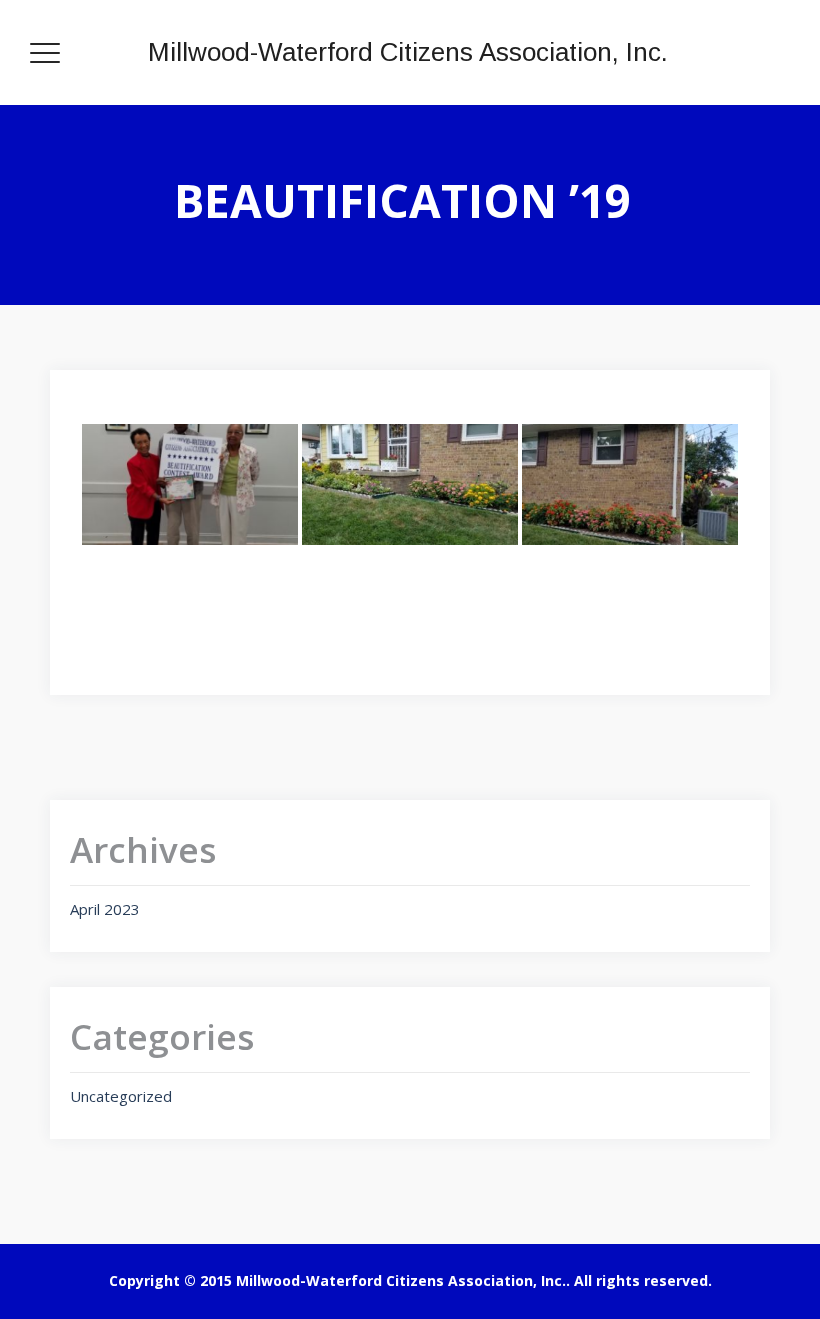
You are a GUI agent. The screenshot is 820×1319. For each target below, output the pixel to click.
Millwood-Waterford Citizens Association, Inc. (408, 52)
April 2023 (105, 909)
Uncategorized (121, 1096)
